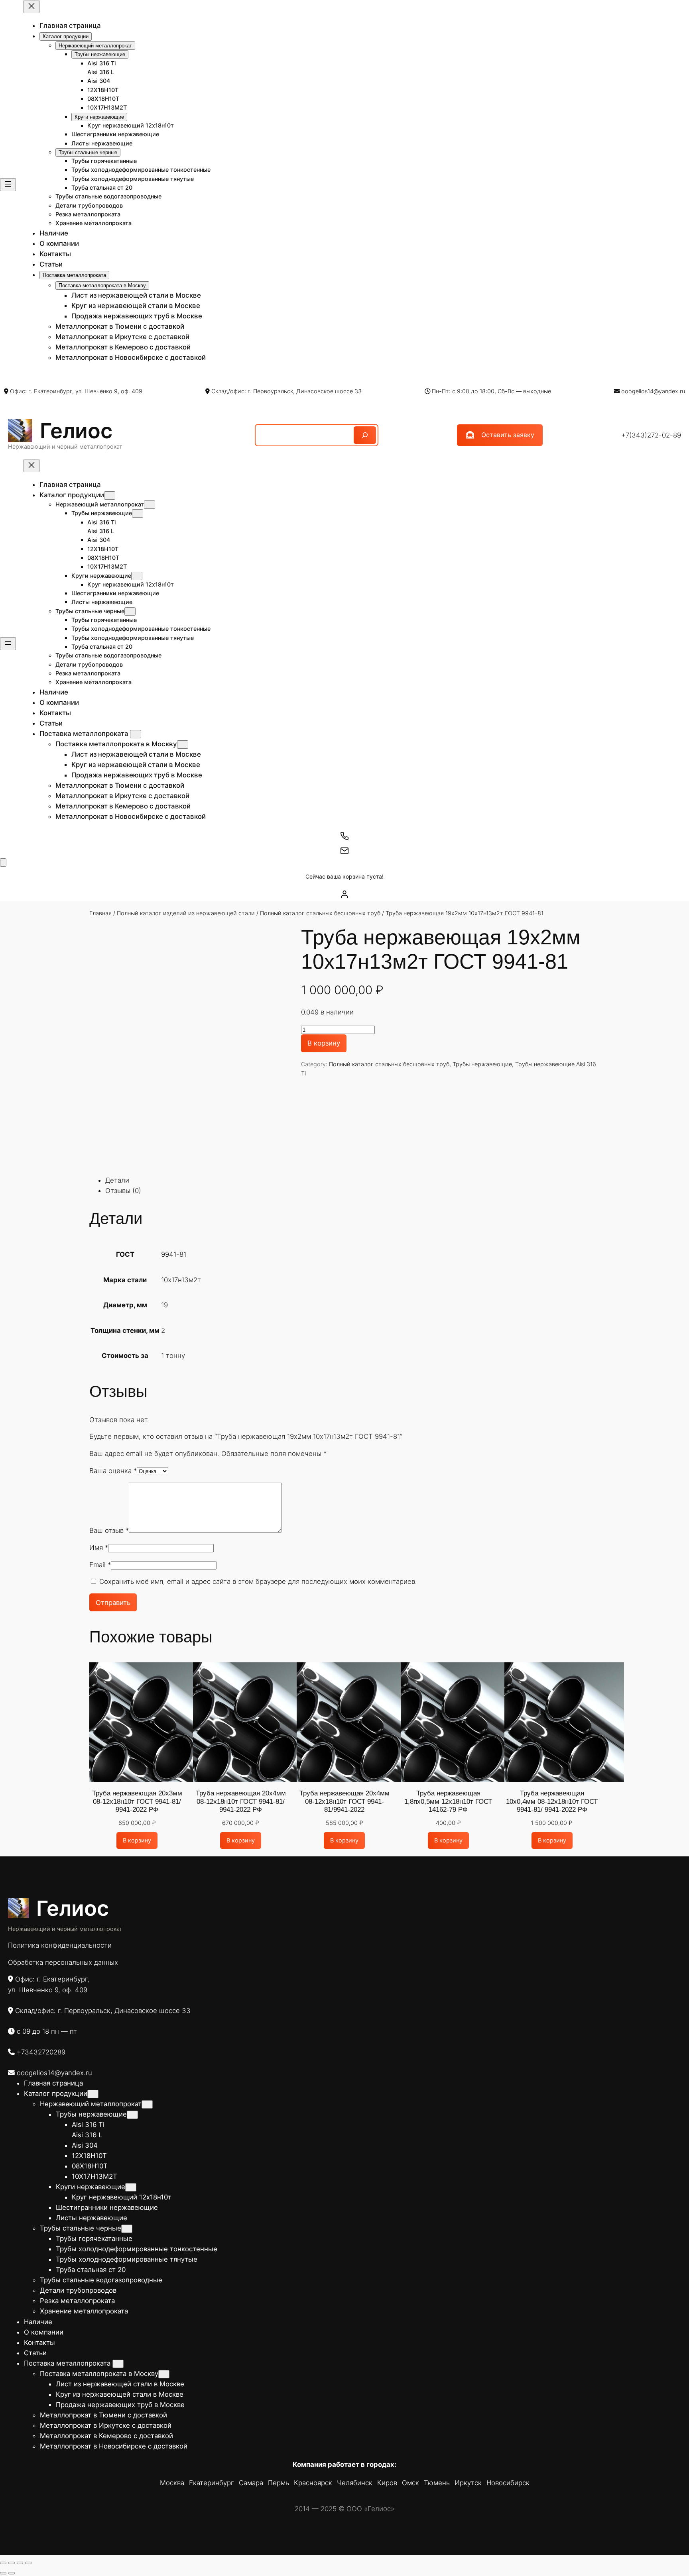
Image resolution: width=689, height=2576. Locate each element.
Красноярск (313, 2483)
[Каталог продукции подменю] (110, 495)
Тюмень (437, 2483)
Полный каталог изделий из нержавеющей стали (186, 913)
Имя (99, 1548)
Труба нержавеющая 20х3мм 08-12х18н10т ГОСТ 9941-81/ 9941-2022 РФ (137, 1801)
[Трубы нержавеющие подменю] (138, 513)
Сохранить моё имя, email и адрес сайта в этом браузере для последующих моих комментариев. (258, 1581)
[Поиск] (365, 435)
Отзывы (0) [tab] (123, 1191)
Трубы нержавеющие (482, 1064)
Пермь (279, 2483)
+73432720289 (41, 2052)
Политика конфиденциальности (60, 1945)
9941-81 (174, 1254)
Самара (251, 2483)
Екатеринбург (212, 2483)
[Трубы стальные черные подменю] (130, 611)
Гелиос (76, 431)
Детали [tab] (117, 1180)
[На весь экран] (12, 2563)
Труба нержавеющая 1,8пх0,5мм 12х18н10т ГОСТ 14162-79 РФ (448, 1801)
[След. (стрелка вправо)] (12, 2573)
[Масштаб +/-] (3, 2563)
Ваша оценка (113, 1471)
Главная (100, 913)
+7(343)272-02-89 (651, 435)
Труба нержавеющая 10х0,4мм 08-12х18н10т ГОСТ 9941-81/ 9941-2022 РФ (552, 1801)
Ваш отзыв (109, 1530)
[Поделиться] (20, 2563)
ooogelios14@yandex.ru (653, 391)
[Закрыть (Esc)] (28, 2563)
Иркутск (468, 2483)
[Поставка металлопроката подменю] (136, 734)
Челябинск (355, 2483)
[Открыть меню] (8, 185)
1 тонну (173, 1356)
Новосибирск (508, 2483)
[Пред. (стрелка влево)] (3, 2573)
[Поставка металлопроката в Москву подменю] (183, 745)
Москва (172, 2483)
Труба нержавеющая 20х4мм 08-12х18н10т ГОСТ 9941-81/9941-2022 (344, 1801)
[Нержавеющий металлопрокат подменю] (150, 505)
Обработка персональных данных (63, 1962)
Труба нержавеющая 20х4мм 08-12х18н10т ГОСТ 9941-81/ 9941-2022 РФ (241, 1801)
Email (100, 1565)
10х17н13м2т (181, 1280)
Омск (410, 2483)
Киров (387, 2483)
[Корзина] (3, 862)
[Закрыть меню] (31, 7)
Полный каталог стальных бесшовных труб (320, 913)
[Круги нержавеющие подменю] (137, 576)
